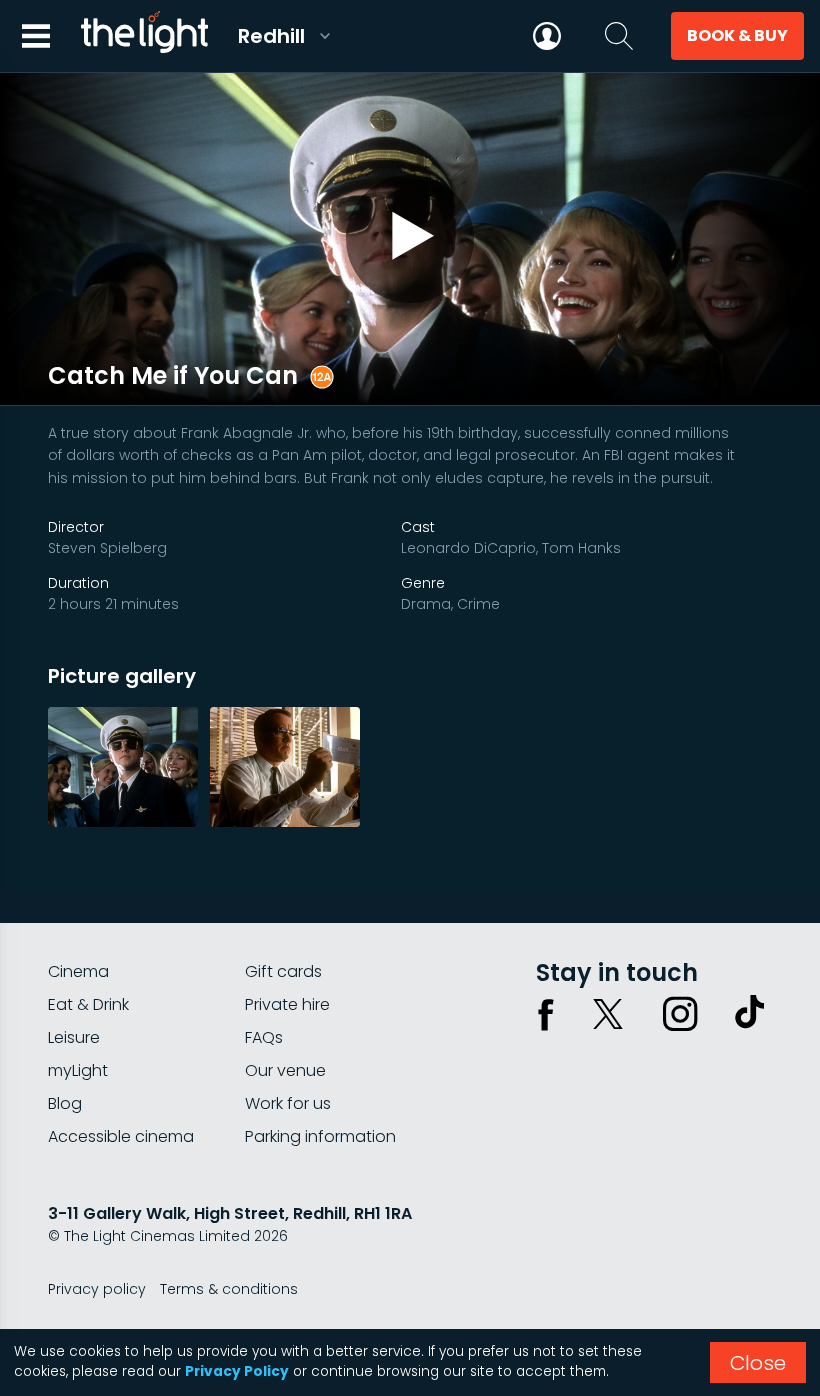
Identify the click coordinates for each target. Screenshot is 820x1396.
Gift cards (283, 971)
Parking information (320, 1136)
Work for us (288, 1103)
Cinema (78, 971)
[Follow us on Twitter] (608, 1014)
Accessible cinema (121, 1136)
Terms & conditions (229, 1289)
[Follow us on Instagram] (680, 1014)
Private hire (287, 1004)
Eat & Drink (88, 1004)
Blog (65, 1103)
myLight (78, 1070)
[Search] (619, 36)
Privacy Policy (237, 1371)
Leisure (74, 1037)
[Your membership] (547, 36)
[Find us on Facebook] (546, 1014)
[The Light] (144, 36)
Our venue (285, 1070)
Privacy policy (97, 1289)
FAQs (264, 1037)
